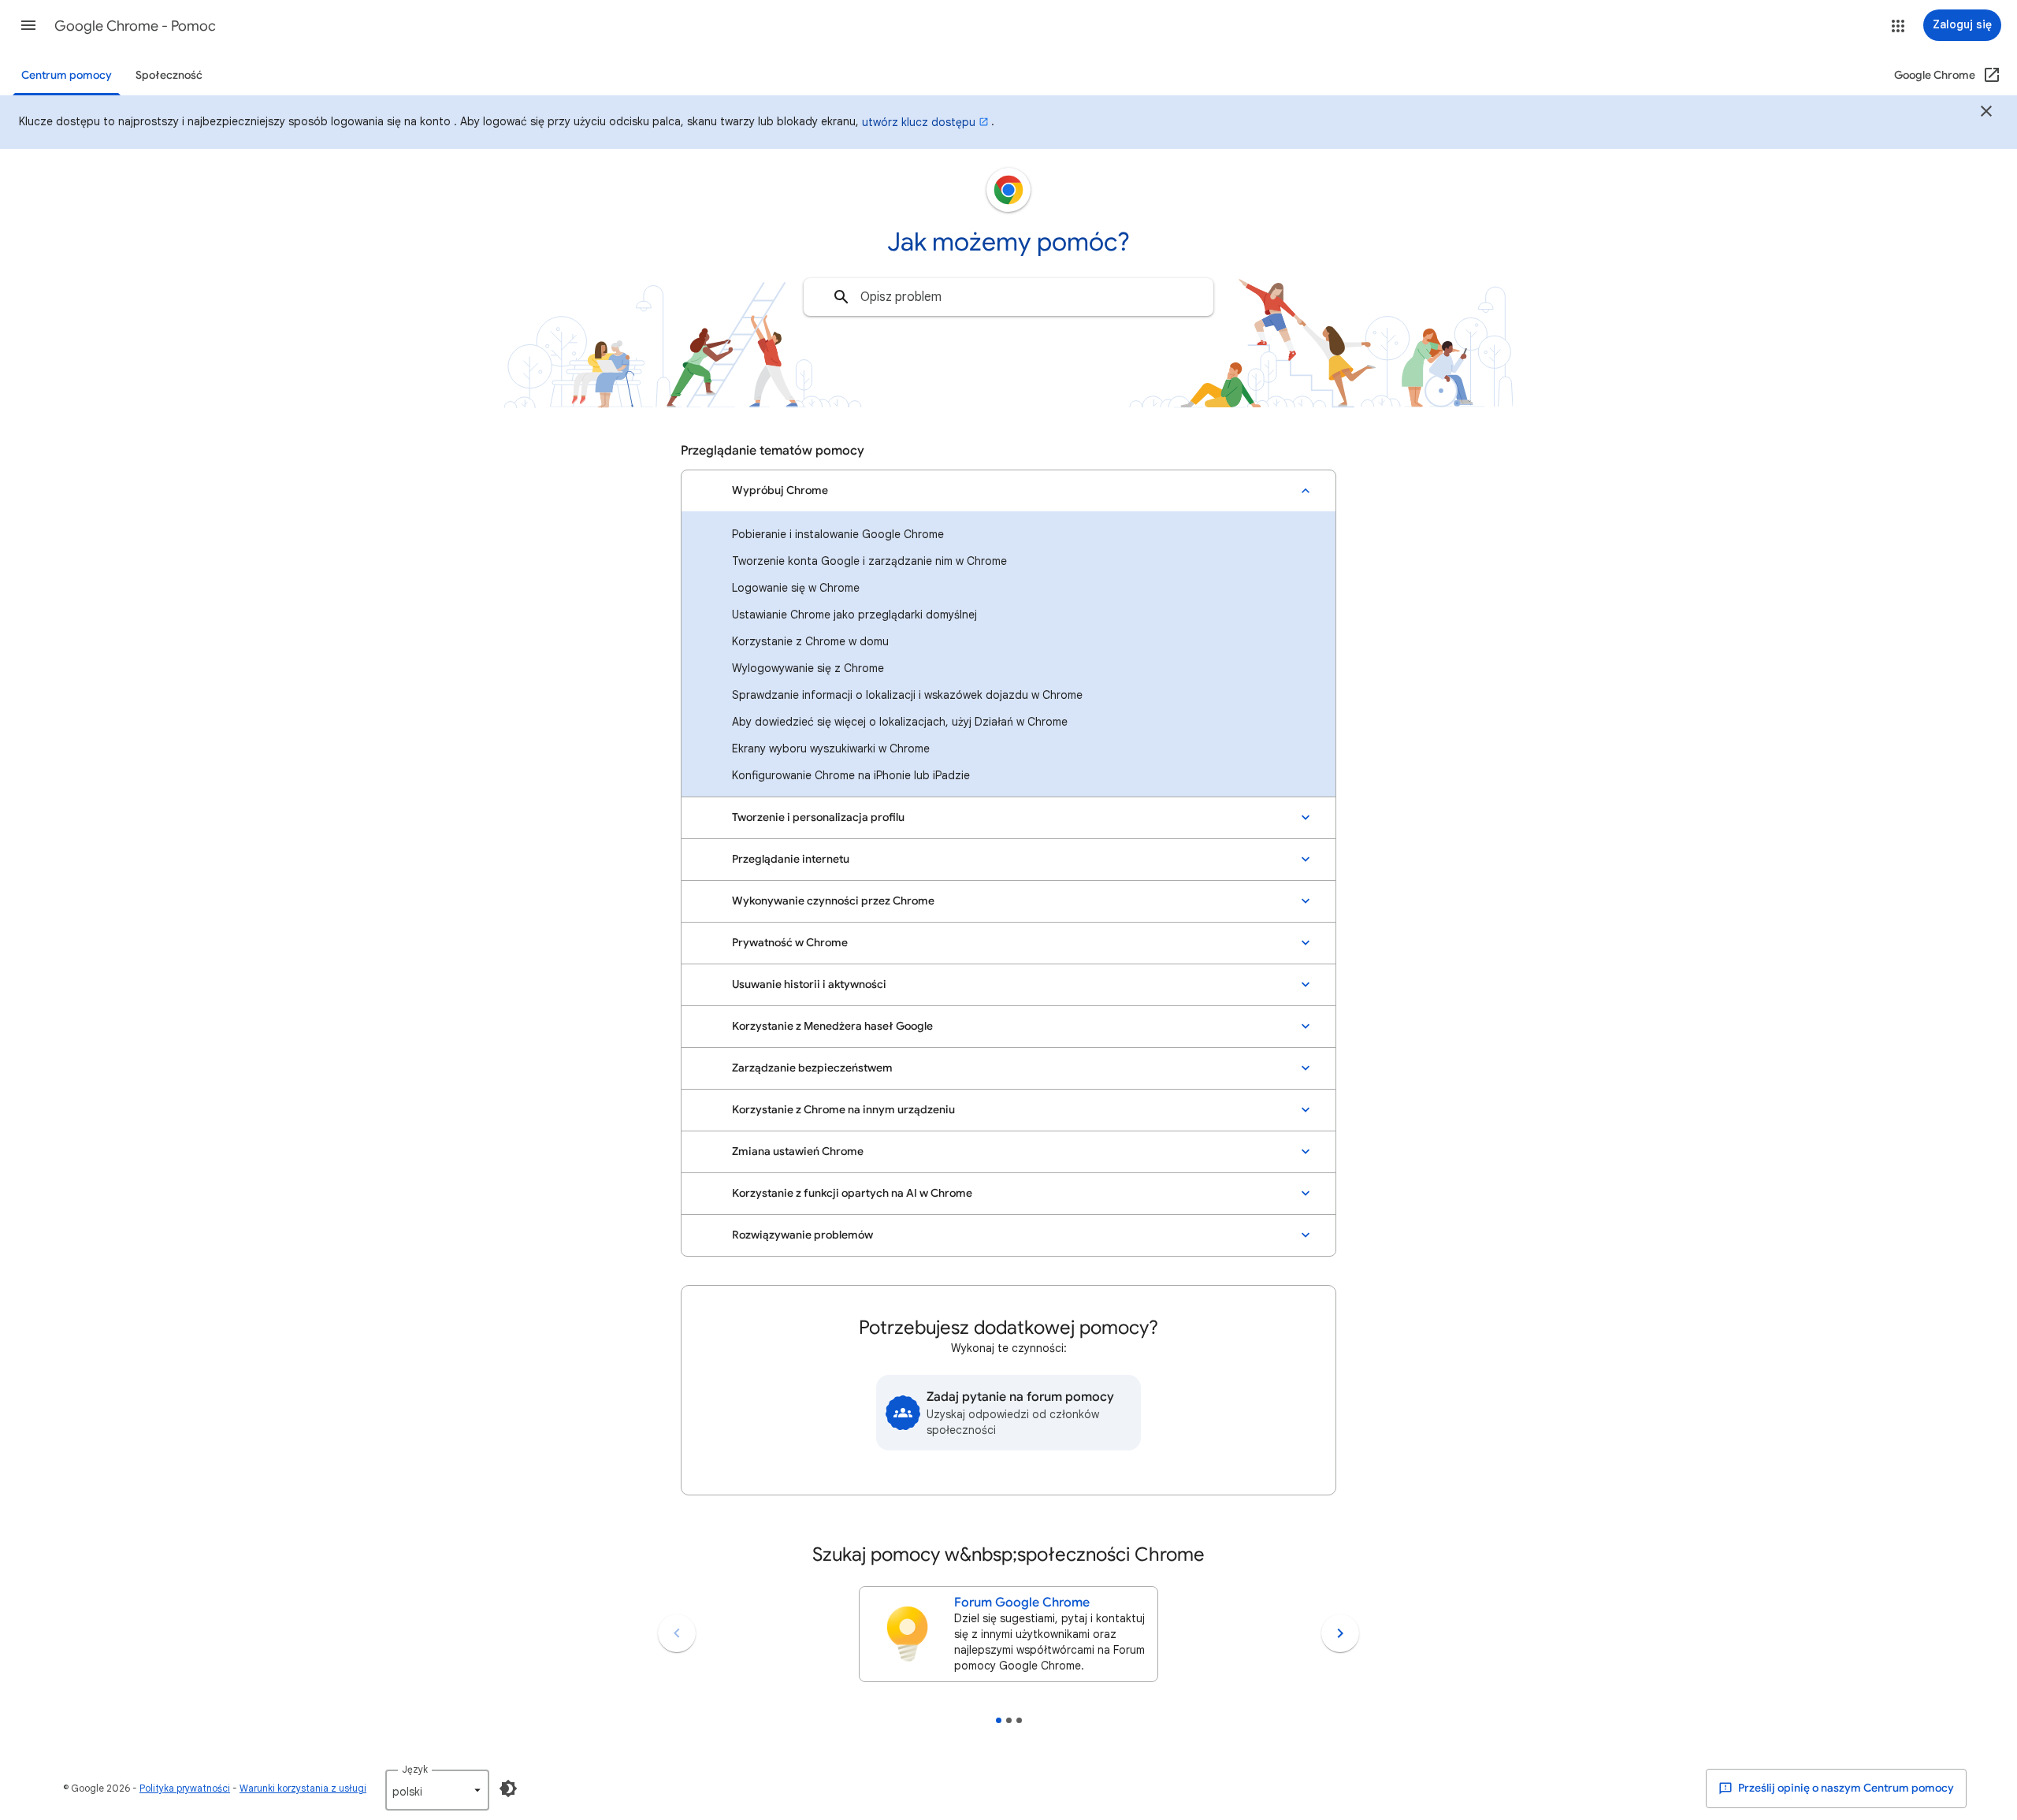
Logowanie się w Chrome (796, 588)
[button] (28, 25)
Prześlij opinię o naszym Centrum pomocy (1845, 1788)
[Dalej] (1340, 1633)
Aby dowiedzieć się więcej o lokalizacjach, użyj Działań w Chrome (900, 722)
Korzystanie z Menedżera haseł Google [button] (832, 1026)
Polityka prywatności (185, 1788)
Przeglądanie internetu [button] (791, 859)
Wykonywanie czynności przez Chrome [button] (833, 901)
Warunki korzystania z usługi (303, 1788)
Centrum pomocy (67, 75)
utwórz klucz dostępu (919, 122)
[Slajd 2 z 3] (1009, 1720)
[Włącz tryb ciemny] (508, 1788)
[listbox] (437, 1790)
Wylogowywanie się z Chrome (808, 668)
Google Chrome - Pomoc (135, 26)
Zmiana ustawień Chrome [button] (798, 1151)
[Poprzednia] (677, 1633)
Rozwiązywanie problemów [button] (802, 1235)
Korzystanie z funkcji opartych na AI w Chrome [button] (852, 1193)
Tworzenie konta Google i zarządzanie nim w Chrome (869, 561)
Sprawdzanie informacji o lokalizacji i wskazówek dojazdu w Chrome (907, 695)
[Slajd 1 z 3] (999, 1720)
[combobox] (1008, 297)
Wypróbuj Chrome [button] (780, 490)
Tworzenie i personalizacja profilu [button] (818, 817)
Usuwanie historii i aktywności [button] (809, 984)
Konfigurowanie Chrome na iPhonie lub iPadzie (851, 775)
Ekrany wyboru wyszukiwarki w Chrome (831, 748)
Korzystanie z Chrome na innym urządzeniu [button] (843, 1110)
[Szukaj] (841, 297)
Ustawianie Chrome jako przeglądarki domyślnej (854, 615)
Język (415, 1769)
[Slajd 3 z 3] (1019, 1720)
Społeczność (169, 75)
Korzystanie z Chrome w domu (810, 641)
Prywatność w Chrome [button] (790, 943)
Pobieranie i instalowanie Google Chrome (838, 534)
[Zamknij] (1986, 113)
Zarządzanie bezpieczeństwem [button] (812, 1068)
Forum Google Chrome (1022, 1603)
